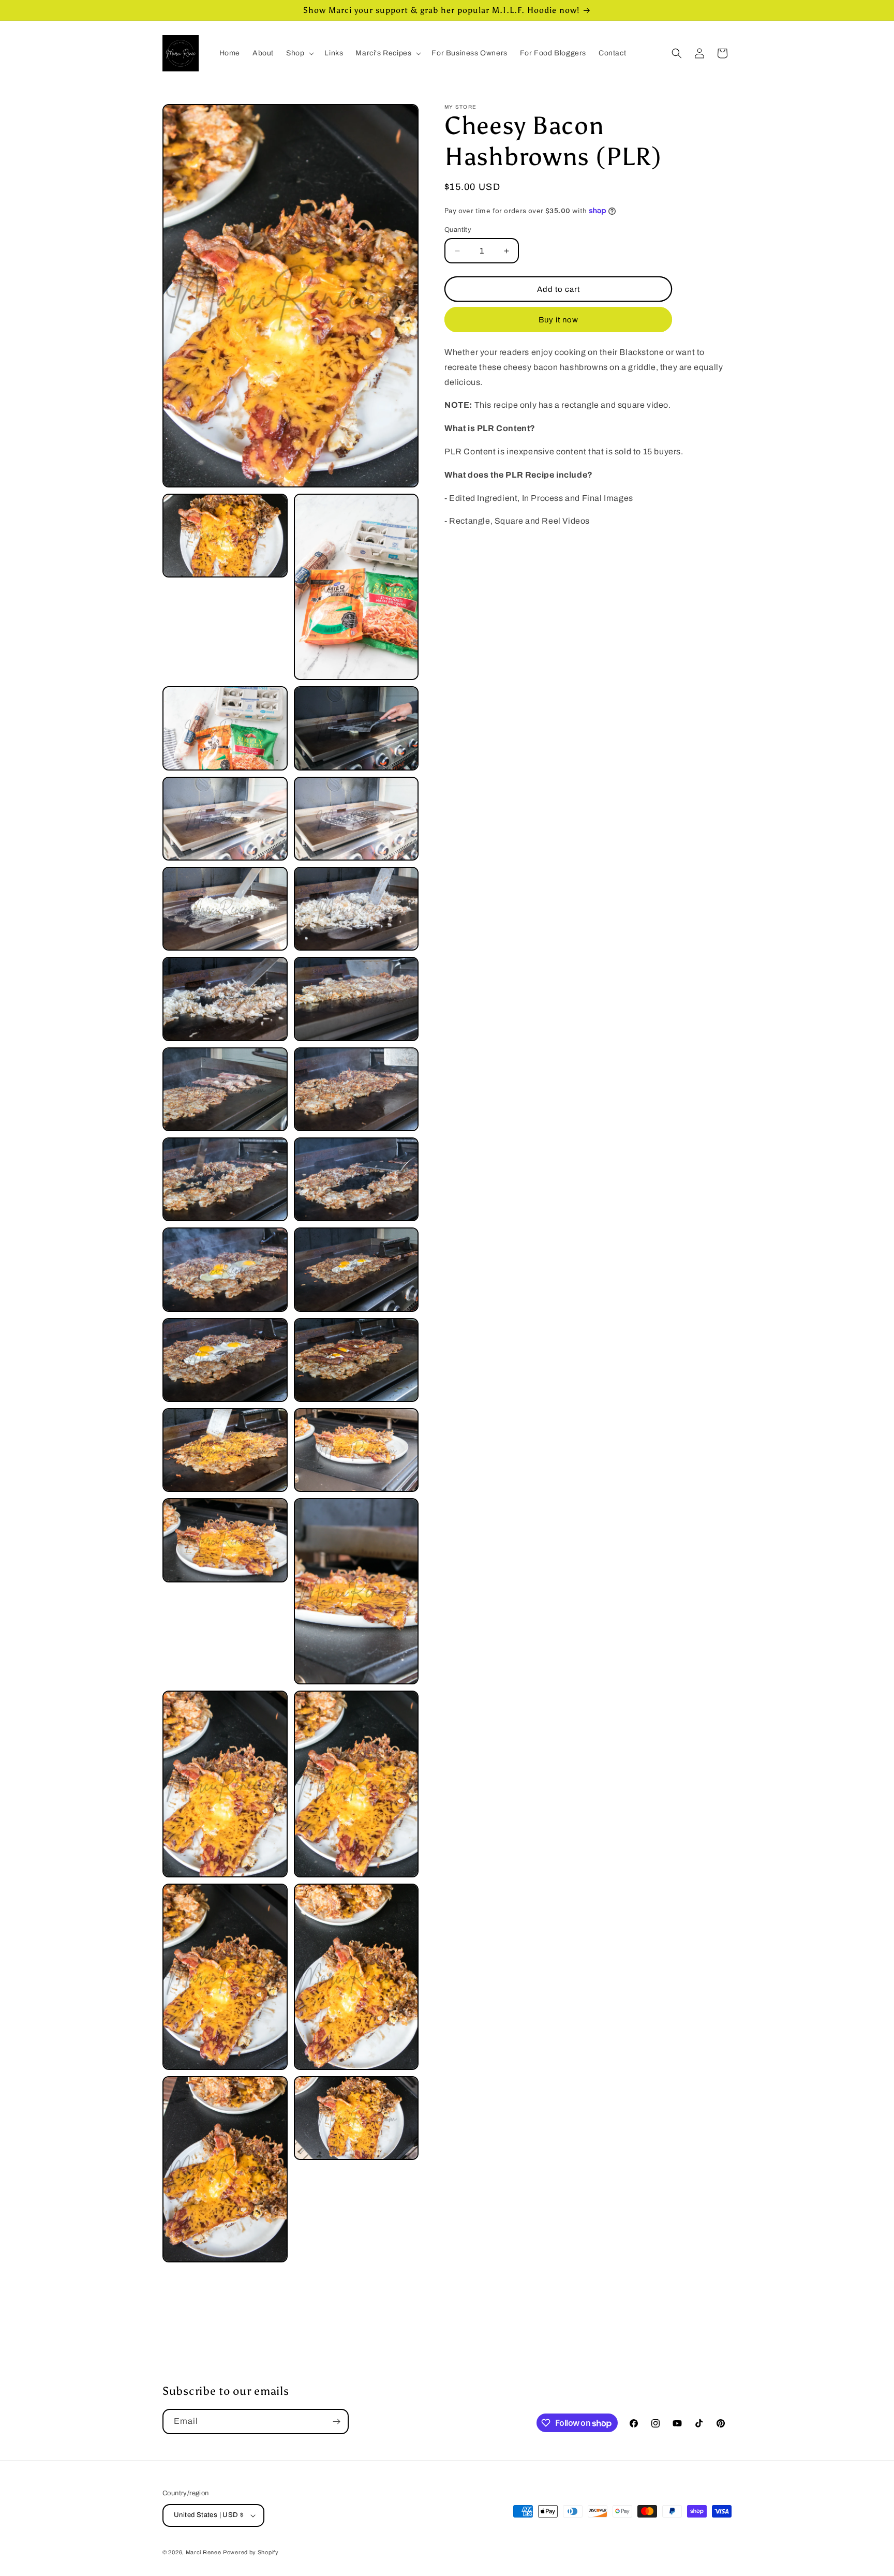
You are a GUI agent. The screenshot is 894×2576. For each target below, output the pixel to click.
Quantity (458, 230)
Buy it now (558, 320)
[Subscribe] (336, 2422)
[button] (299, 53)
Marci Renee (204, 2552)
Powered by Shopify (251, 2552)
